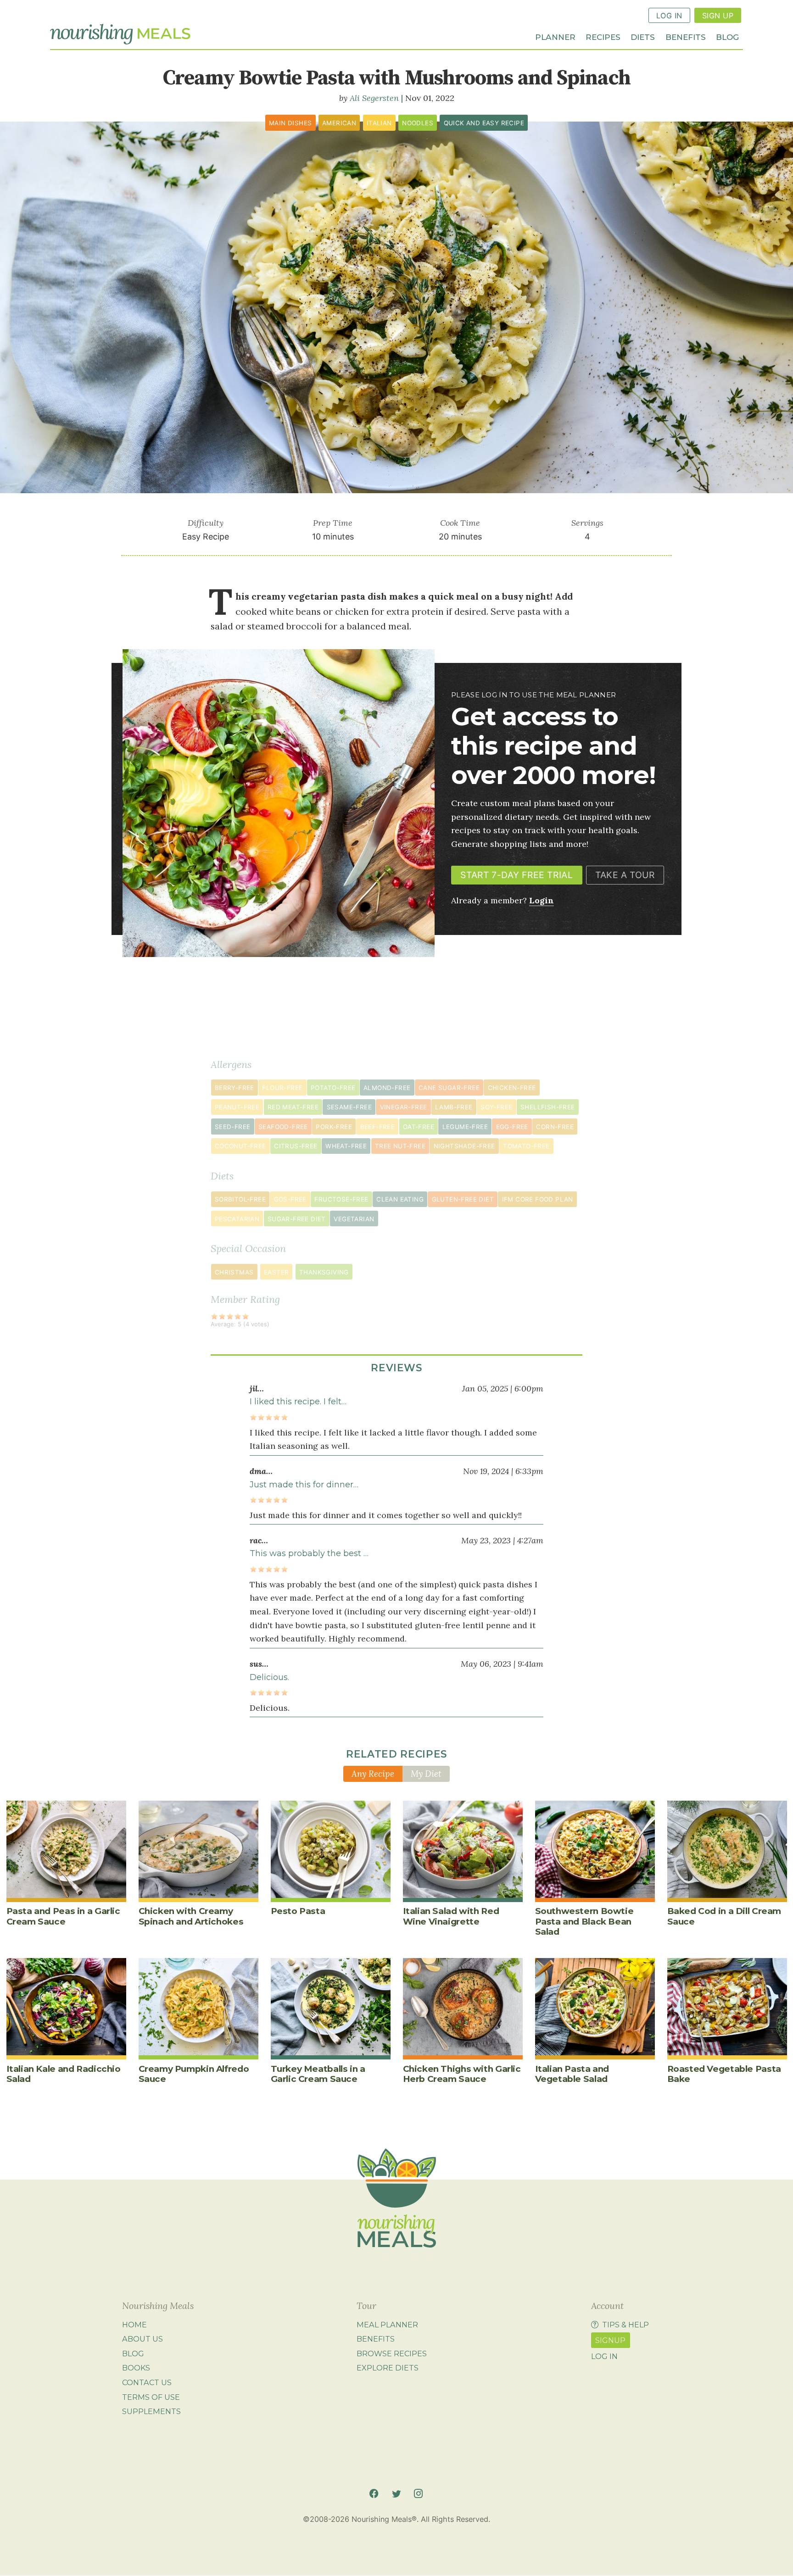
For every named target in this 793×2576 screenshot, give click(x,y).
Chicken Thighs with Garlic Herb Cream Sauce (462, 2074)
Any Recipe (373, 1774)
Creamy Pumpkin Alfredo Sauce (194, 2074)
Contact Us (147, 2382)
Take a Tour (625, 875)
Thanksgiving (324, 1272)
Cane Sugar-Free (449, 1088)
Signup (610, 2340)
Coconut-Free (240, 1146)
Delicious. (269, 1677)
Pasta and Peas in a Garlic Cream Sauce (63, 1916)
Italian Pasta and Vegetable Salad (572, 2074)
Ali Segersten (374, 98)
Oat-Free (419, 1127)
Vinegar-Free (404, 1107)
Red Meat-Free (293, 1107)
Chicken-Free (512, 1088)
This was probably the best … (309, 1553)
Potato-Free (333, 1088)
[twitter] (396, 2494)
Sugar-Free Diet (297, 1219)
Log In (669, 16)
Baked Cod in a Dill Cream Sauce (724, 1916)
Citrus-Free (296, 1146)
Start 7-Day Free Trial (517, 875)
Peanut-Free (237, 1107)
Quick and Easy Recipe (484, 123)
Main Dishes (290, 123)
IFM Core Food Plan (538, 1199)
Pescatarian (237, 1219)
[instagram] (418, 2494)
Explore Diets (388, 2368)
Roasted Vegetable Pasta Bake (724, 2074)
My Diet (426, 1774)
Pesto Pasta (298, 1911)
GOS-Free (290, 1199)
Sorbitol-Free (240, 1199)
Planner (555, 36)
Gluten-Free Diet (463, 1199)
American (339, 123)
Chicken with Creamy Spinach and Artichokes (191, 1916)
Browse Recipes (392, 2353)
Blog (727, 36)
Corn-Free (555, 1127)
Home (134, 2325)
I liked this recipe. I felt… (298, 1402)
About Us (142, 2339)
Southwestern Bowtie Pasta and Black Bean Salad (584, 1921)
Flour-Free (282, 1088)
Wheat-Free (346, 1146)
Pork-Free (334, 1127)
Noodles (418, 123)
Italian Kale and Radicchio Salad (64, 2074)
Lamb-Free (454, 1107)
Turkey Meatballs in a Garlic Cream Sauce (318, 2074)
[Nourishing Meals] (120, 34)
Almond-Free (387, 1088)
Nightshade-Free (464, 1146)
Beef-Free (378, 1127)
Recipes (603, 36)
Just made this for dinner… (304, 1485)
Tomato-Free (526, 1146)
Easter (276, 1272)
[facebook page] (374, 2494)
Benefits (686, 36)
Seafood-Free (283, 1127)
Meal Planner (387, 2325)
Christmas (234, 1272)
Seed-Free (233, 1127)
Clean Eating (400, 1199)
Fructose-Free (341, 1199)
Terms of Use (151, 2397)
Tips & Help (625, 2325)
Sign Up (718, 16)
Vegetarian (354, 1219)
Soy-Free (496, 1107)
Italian (379, 123)
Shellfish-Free (548, 1107)
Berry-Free (235, 1088)
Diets (643, 36)
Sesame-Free (349, 1107)
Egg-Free (512, 1127)
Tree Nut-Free (400, 1146)
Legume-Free (465, 1127)
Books (136, 2368)
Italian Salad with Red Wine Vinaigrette (451, 1916)
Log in (604, 2356)
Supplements (151, 2411)
